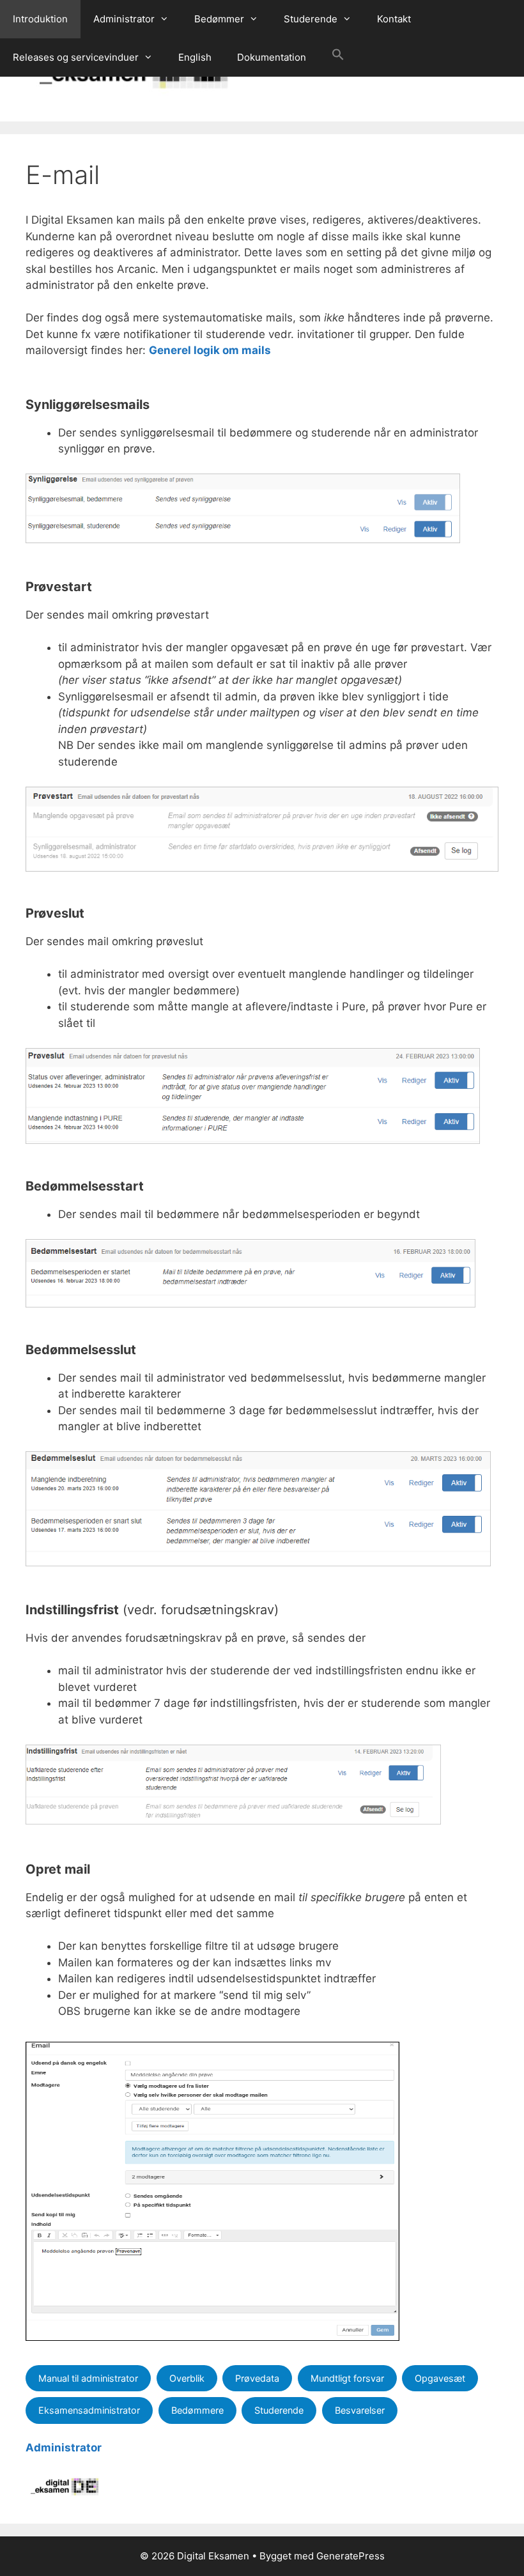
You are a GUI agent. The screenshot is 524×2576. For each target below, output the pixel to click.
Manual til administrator (88, 2378)
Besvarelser (360, 2410)
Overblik (187, 2378)
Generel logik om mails (210, 350)
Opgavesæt (440, 2378)
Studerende (311, 19)
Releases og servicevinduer (76, 57)
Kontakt (394, 19)
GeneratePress (351, 2556)
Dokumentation (272, 57)
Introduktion (40, 19)
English (195, 57)
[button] (338, 58)
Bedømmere (197, 2410)
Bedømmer (219, 19)
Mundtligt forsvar (347, 2378)
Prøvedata (257, 2378)
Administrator (124, 19)
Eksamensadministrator (89, 2410)
